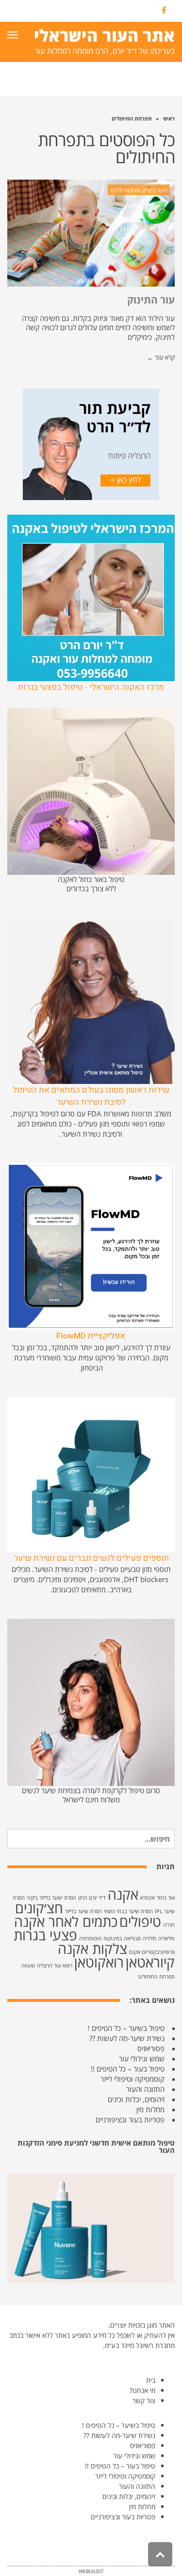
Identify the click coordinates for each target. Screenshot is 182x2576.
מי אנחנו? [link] (142, 2390)
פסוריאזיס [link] (151, 2048)
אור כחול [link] (166, 1898)
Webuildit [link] (91, 2571)
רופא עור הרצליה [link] (55, 1966)
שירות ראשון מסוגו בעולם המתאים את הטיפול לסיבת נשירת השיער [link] (91, 1096)
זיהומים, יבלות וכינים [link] (136, 2099)
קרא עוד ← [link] (161, 357)
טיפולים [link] (140, 1921)
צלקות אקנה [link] (92, 1949)
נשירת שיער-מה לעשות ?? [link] (127, 2038)
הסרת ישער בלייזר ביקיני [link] (51, 1898)
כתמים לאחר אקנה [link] (66, 1921)
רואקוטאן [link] (99, 1962)
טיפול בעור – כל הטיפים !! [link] (128, 2069)
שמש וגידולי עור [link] (142, 2058)
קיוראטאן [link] (150, 1962)
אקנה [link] (123, 1894)
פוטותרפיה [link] (90, 1938)
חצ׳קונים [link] (39, 1908)
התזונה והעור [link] (145, 2089)
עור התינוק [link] (151, 300)
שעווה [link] (28, 1966)
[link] (164, 11)
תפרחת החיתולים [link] (157, 1977)
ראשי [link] (169, 118)
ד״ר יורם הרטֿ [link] (92, 1898)
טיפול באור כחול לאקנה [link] (91, 879)
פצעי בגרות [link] (45, 1935)
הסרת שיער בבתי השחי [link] (128, 1911)
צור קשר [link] (144, 2401)
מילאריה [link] (166, 1938)
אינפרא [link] (148, 1898)
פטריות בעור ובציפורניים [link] (130, 2119)
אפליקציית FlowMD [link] (91, 1336)
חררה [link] (169, 1925)
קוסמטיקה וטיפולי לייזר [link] (132, 2079)
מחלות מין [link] (150, 2109)
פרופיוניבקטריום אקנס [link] (152, 1952)
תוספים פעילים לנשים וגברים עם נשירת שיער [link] (91, 1558)
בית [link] (151, 2380)
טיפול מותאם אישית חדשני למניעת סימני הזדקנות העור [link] (96, 2146)
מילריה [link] (149, 1938)
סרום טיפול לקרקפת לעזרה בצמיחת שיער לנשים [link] (91, 1790)
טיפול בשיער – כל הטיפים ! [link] (126, 2028)
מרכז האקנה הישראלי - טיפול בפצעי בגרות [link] (91, 687)
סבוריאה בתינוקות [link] (122, 1938)
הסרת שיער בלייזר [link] (83, 1911)
